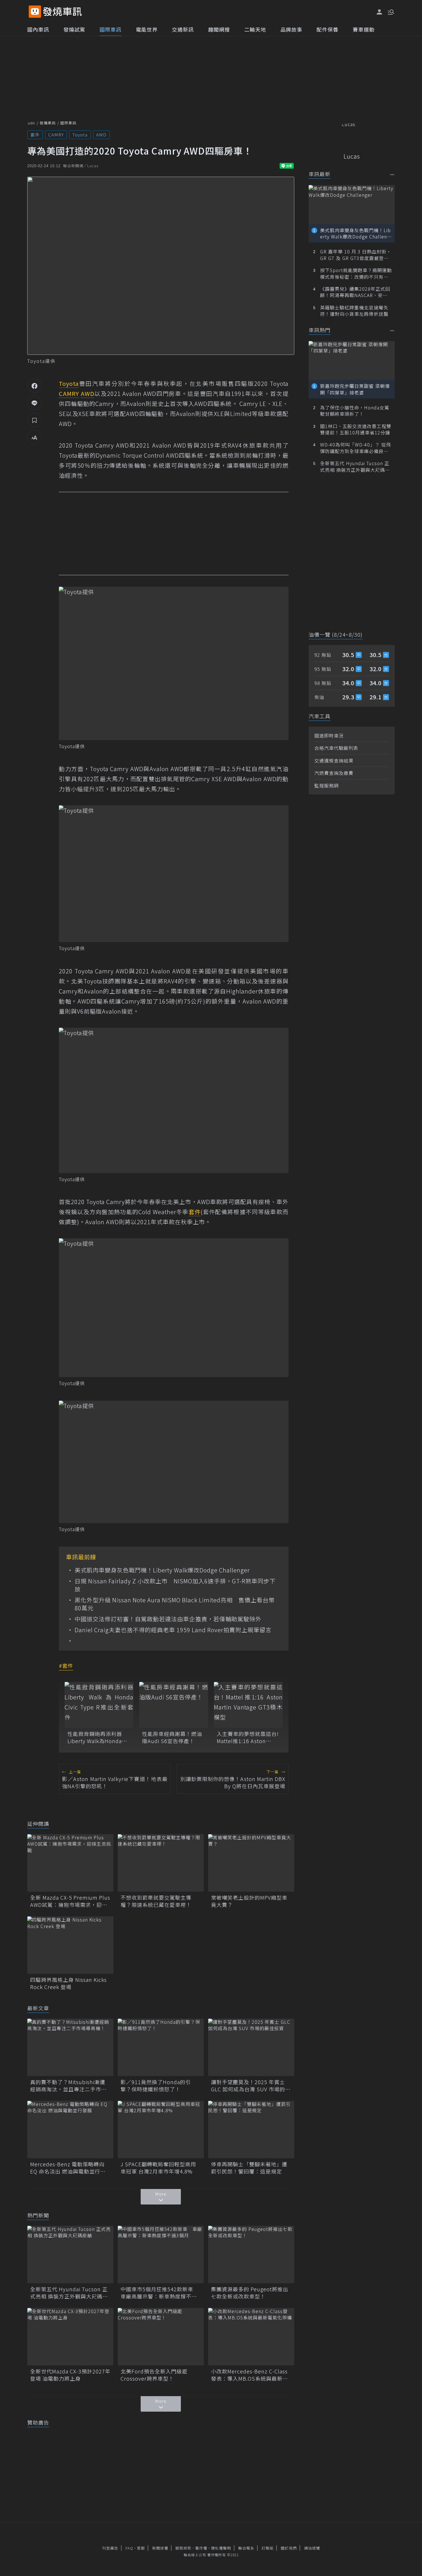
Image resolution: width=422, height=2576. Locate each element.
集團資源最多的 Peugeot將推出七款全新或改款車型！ (250, 2293)
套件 (35, 135)
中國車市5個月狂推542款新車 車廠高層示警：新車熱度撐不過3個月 (160, 2293)
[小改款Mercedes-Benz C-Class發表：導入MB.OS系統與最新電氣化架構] (251, 2337)
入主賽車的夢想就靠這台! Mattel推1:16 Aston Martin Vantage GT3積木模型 (248, 1737)
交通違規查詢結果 (334, 761)
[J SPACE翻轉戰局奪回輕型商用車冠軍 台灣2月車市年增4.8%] (161, 2130)
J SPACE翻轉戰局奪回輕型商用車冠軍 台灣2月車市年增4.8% (158, 2168)
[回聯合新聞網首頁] (35, 12)
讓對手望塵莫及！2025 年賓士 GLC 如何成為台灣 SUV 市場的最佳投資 (251, 2086)
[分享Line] (34, 403)
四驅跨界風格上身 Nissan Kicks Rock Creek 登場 (68, 1983)
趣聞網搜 (219, 29)
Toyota (80, 135)
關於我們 (289, 2548)
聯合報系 (246, 2548)
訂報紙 (268, 2548)
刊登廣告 (110, 2548)
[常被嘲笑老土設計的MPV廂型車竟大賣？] (251, 1863)
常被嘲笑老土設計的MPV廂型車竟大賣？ (249, 1901)
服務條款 (183, 2548)
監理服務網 (327, 785)
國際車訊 (111, 29)
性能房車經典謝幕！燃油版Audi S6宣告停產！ (172, 1737)
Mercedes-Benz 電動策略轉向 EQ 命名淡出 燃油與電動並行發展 (68, 2168)
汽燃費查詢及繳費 (334, 773)
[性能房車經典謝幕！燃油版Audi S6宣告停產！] (174, 1705)
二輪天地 (255, 29)
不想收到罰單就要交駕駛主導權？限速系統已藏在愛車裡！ (156, 1901)
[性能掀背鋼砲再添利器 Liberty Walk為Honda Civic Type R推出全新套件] (99, 1705)
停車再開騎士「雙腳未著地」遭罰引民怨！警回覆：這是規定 (249, 2168)
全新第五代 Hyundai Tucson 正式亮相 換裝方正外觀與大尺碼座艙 (69, 2293)
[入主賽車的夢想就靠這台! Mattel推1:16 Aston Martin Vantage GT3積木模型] (248, 1705)
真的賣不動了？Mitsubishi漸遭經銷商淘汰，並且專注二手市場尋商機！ (68, 2086)
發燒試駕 (74, 29)
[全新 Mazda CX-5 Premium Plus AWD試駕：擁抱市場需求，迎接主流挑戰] (70, 1863)
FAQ (129, 2548)
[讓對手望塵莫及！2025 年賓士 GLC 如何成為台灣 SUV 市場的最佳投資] (251, 2047)
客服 (141, 2548)
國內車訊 (38, 29)
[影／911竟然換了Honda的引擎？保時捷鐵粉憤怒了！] (161, 2047)
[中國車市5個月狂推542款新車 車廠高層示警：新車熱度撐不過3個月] (161, 2255)
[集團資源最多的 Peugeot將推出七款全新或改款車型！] (251, 2255)
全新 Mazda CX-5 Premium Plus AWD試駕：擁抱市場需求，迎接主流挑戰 (70, 1901)
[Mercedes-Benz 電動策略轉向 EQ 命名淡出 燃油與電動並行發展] (70, 2130)
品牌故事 (291, 29)
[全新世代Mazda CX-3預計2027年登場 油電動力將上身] (70, 2337)
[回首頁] (62, 12)
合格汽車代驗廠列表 (336, 748)
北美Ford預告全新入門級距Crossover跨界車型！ (154, 2375)
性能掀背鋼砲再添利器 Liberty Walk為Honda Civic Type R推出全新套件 (97, 1737)
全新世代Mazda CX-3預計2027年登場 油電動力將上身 (70, 2375)
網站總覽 (312, 2548)
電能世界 (147, 29)
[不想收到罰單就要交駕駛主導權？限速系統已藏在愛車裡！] (161, 1863)
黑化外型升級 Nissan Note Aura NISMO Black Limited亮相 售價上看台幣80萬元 (175, 1604)
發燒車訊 (48, 123)
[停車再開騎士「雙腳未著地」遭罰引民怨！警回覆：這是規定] (251, 2130)
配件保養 (328, 29)
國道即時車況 (329, 736)
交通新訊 (183, 29)
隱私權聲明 (221, 2548)
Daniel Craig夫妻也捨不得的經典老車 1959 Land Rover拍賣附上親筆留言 (173, 1630)
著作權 (201, 2548)
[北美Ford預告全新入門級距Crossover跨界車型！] (161, 2337)
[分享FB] (34, 386)
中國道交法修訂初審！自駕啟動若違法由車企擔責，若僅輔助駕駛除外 (168, 1619)
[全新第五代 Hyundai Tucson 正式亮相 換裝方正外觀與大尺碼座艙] (70, 2255)
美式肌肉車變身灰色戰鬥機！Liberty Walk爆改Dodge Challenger (162, 1570)
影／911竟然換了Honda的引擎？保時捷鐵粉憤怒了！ (156, 2086)
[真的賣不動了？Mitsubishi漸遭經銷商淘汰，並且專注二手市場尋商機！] (70, 2047)
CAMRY (56, 135)
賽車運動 (364, 29)
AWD (101, 135)
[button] (390, 11)
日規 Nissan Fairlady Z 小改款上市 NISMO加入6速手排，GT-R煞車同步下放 (175, 1585)
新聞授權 (160, 2548)
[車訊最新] (392, 175)
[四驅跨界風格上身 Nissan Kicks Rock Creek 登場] (70, 1945)
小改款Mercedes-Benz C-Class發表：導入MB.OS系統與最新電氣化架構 (249, 2375)
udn (31, 123)
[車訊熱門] (392, 331)
